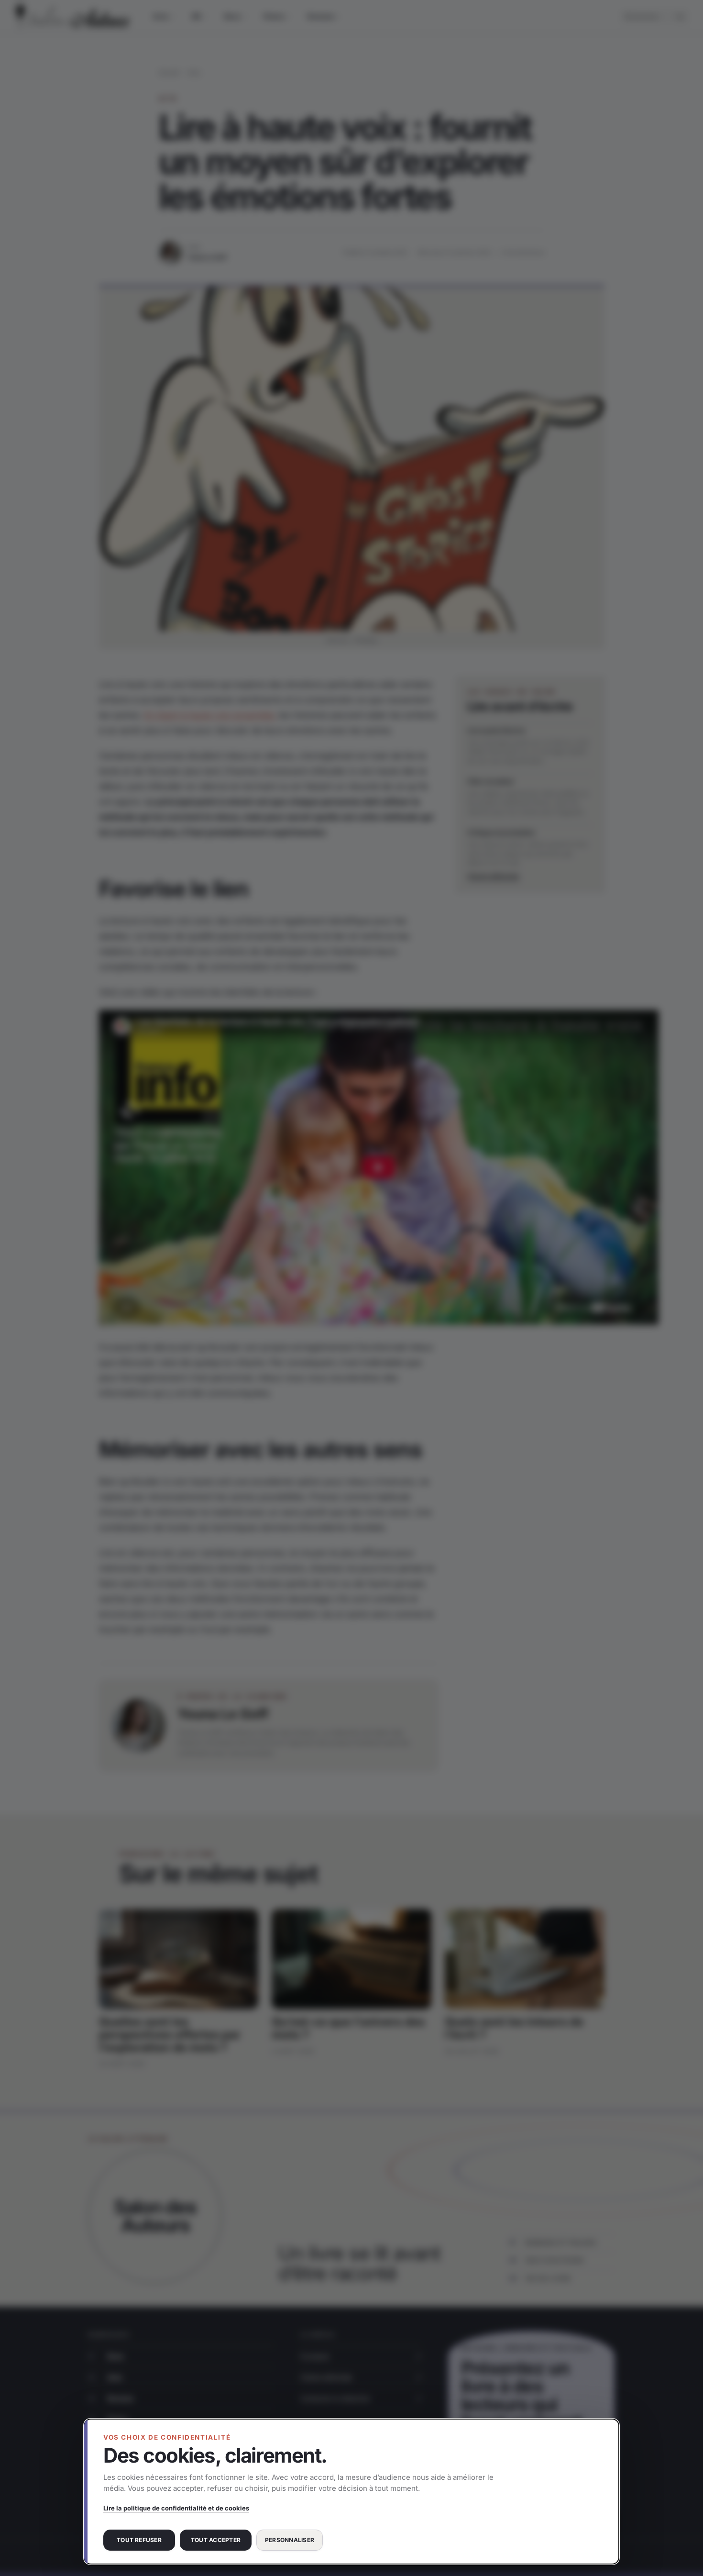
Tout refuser (139, 2540)
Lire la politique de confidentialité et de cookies (176, 2508)
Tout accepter (216, 2540)
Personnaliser (290, 2540)
